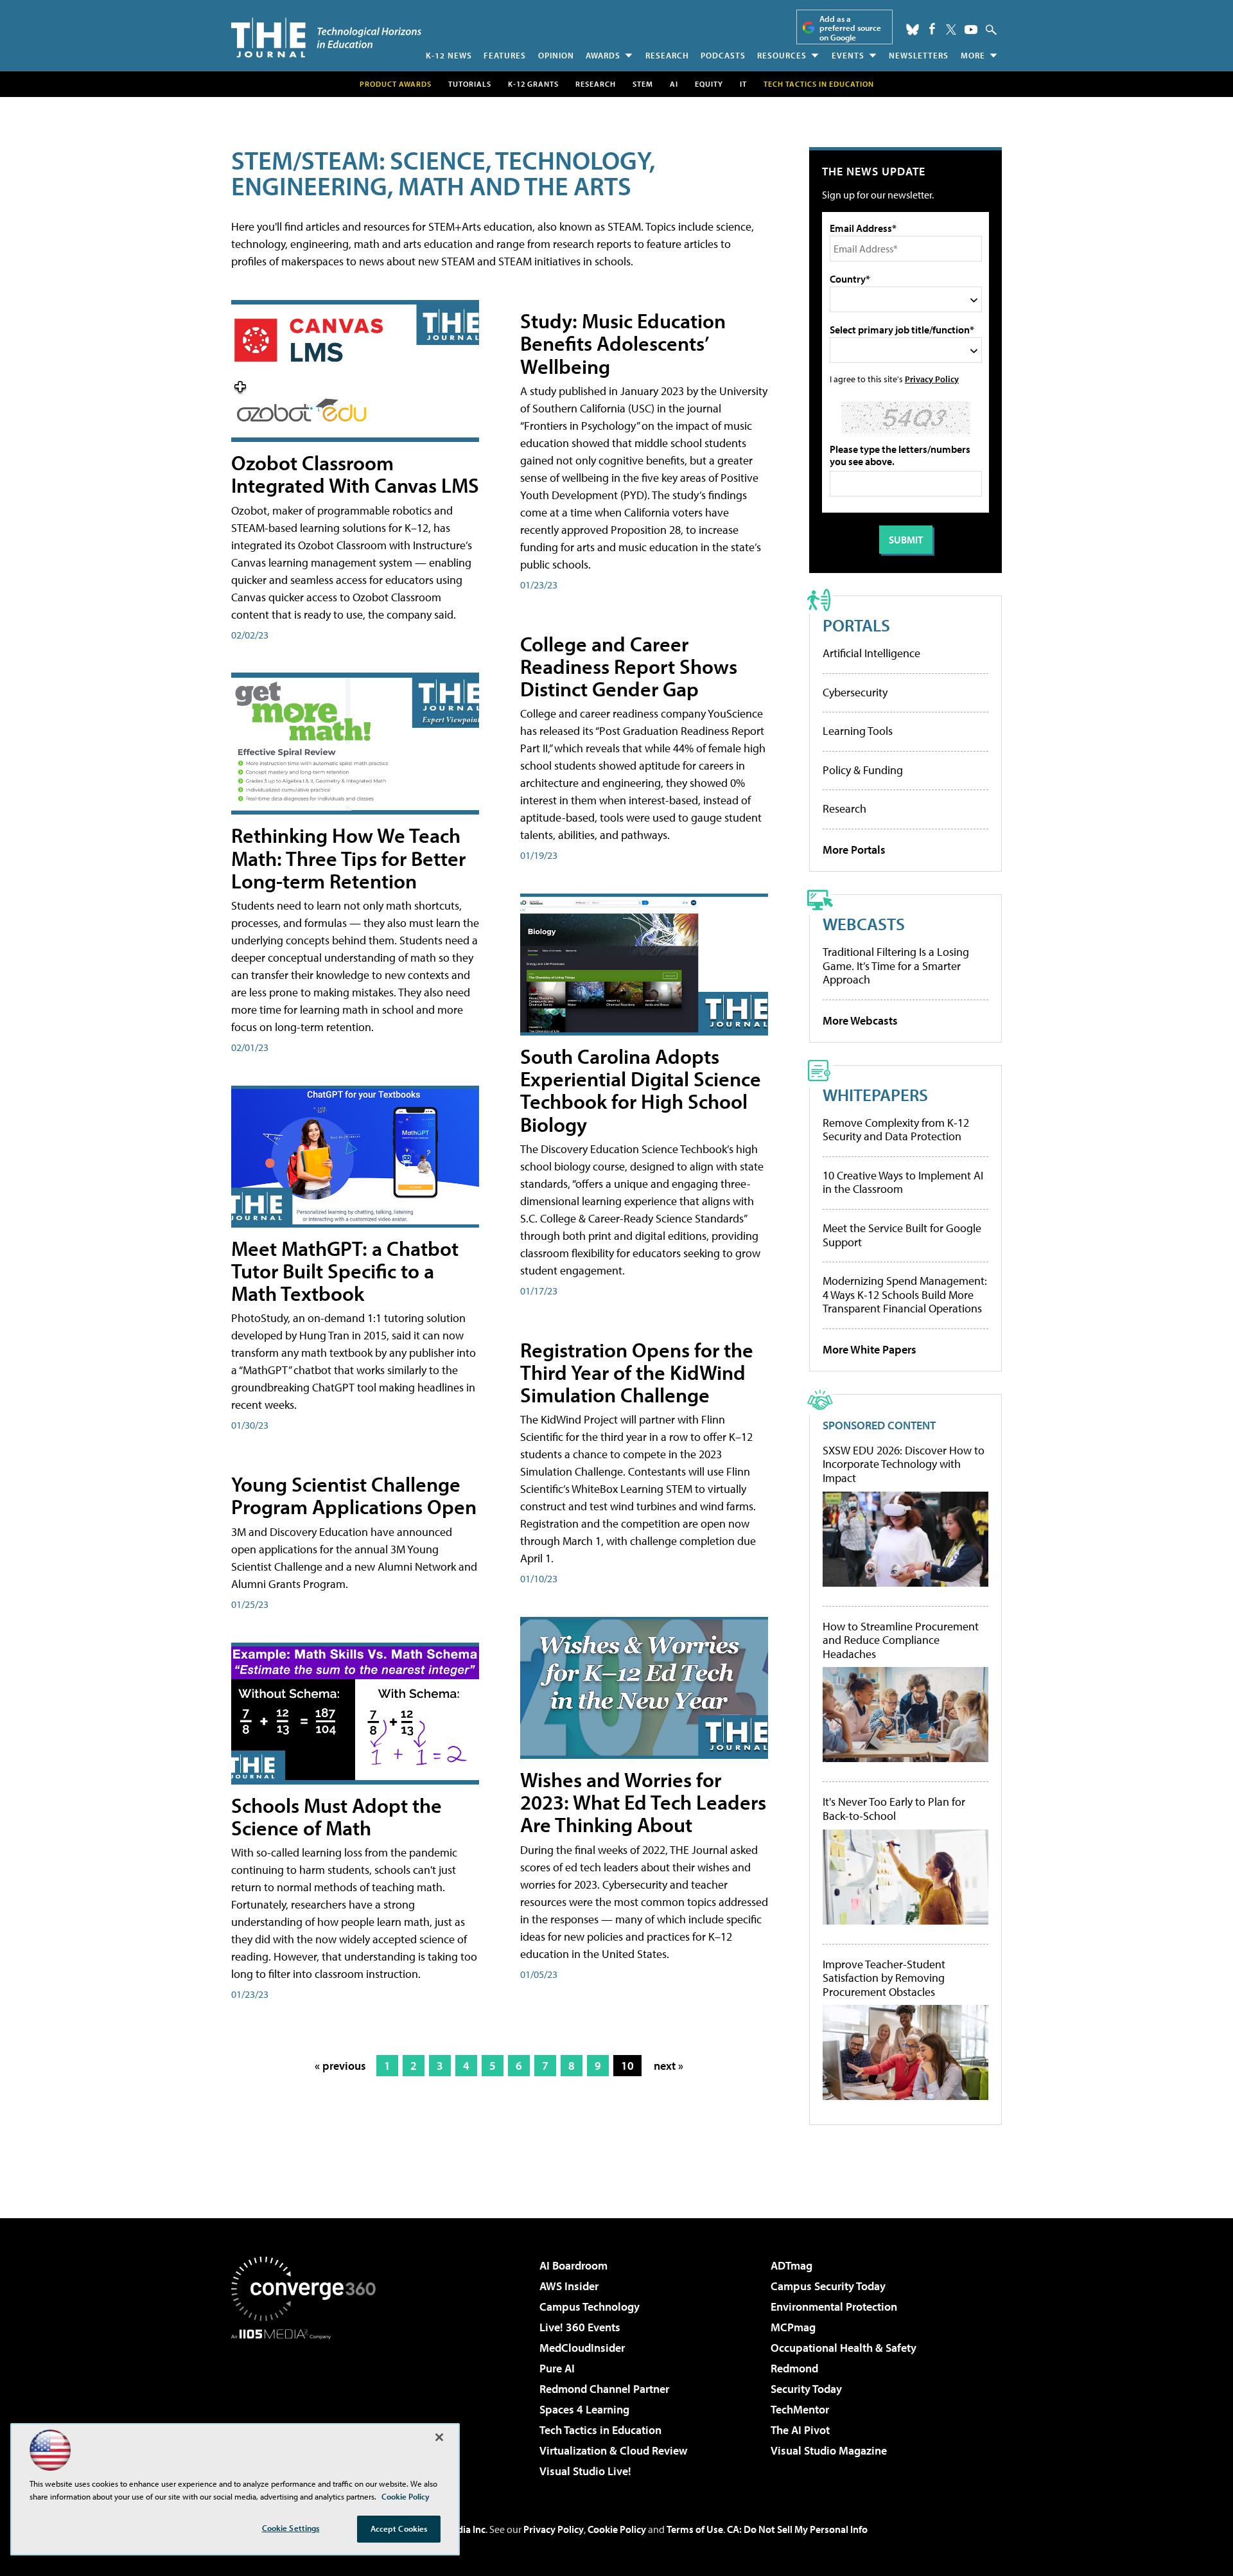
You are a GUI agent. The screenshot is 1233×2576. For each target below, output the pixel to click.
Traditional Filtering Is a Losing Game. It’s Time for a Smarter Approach (896, 966)
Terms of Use (695, 2529)
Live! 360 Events (580, 2327)
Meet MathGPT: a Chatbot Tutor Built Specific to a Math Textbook (345, 1271)
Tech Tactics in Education (600, 2430)
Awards (603, 55)
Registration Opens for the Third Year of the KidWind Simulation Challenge (637, 1372)
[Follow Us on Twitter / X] (951, 30)
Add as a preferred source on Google (850, 28)
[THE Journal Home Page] (326, 38)
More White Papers (870, 1349)
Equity (709, 84)
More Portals (854, 850)
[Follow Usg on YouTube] (971, 30)
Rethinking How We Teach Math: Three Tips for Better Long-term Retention (348, 858)
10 (627, 2066)
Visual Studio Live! (585, 2471)
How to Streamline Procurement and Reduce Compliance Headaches (901, 1640)
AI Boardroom (573, 2265)
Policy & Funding (863, 770)
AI (674, 84)
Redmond (794, 2368)
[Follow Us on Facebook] (932, 29)
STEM (643, 84)
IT (743, 84)
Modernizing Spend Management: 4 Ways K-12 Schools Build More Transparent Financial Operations (905, 1294)
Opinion (556, 55)
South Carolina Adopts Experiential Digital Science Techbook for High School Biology (641, 1090)
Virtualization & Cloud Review (613, 2450)
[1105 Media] (308, 2405)
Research (667, 55)
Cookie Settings (291, 2528)
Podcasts (723, 55)
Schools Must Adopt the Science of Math (337, 1816)
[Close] (439, 2437)
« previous (340, 2066)
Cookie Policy (617, 2529)
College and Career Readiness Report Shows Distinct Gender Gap (629, 666)
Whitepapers (875, 1094)
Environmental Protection (834, 2307)
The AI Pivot (800, 2430)
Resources (782, 55)
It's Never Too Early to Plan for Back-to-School (894, 1809)
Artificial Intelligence (871, 653)
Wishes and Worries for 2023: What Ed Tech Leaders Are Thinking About (643, 1802)
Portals (856, 625)
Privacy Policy (932, 379)
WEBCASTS (864, 923)
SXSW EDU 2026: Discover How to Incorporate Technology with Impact (904, 1464)
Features (505, 55)
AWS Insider (569, 2286)
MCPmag (793, 2327)
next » (669, 2066)
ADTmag (791, 2265)
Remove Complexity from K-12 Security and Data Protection (896, 1130)
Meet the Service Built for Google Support (902, 1235)
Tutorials (470, 84)
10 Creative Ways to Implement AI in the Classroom (903, 1182)
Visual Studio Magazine (829, 2450)
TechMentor (800, 2409)
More (973, 55)
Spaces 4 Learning (584, 2409)
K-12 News (449, 55)
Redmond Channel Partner (604, 2389)
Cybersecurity (855, 692)
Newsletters (919, 55)
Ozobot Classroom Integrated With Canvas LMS (355, 474)
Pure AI (557, 2368)
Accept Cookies (399, 2528)
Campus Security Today (828, 2286)
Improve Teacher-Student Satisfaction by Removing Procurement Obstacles (884, 1978)
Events (848, 55)
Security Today (806, 2389)
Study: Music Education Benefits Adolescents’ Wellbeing (623, 343)
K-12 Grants (533, 84)
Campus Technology (590, 2307)
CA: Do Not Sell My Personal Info (797, 2529)
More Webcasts (860, 1020)
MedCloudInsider (582, 2348)
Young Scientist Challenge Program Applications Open (354, 1495)
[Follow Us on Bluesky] (913, 30)
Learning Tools (858, 731)
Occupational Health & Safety (844, 2348)
